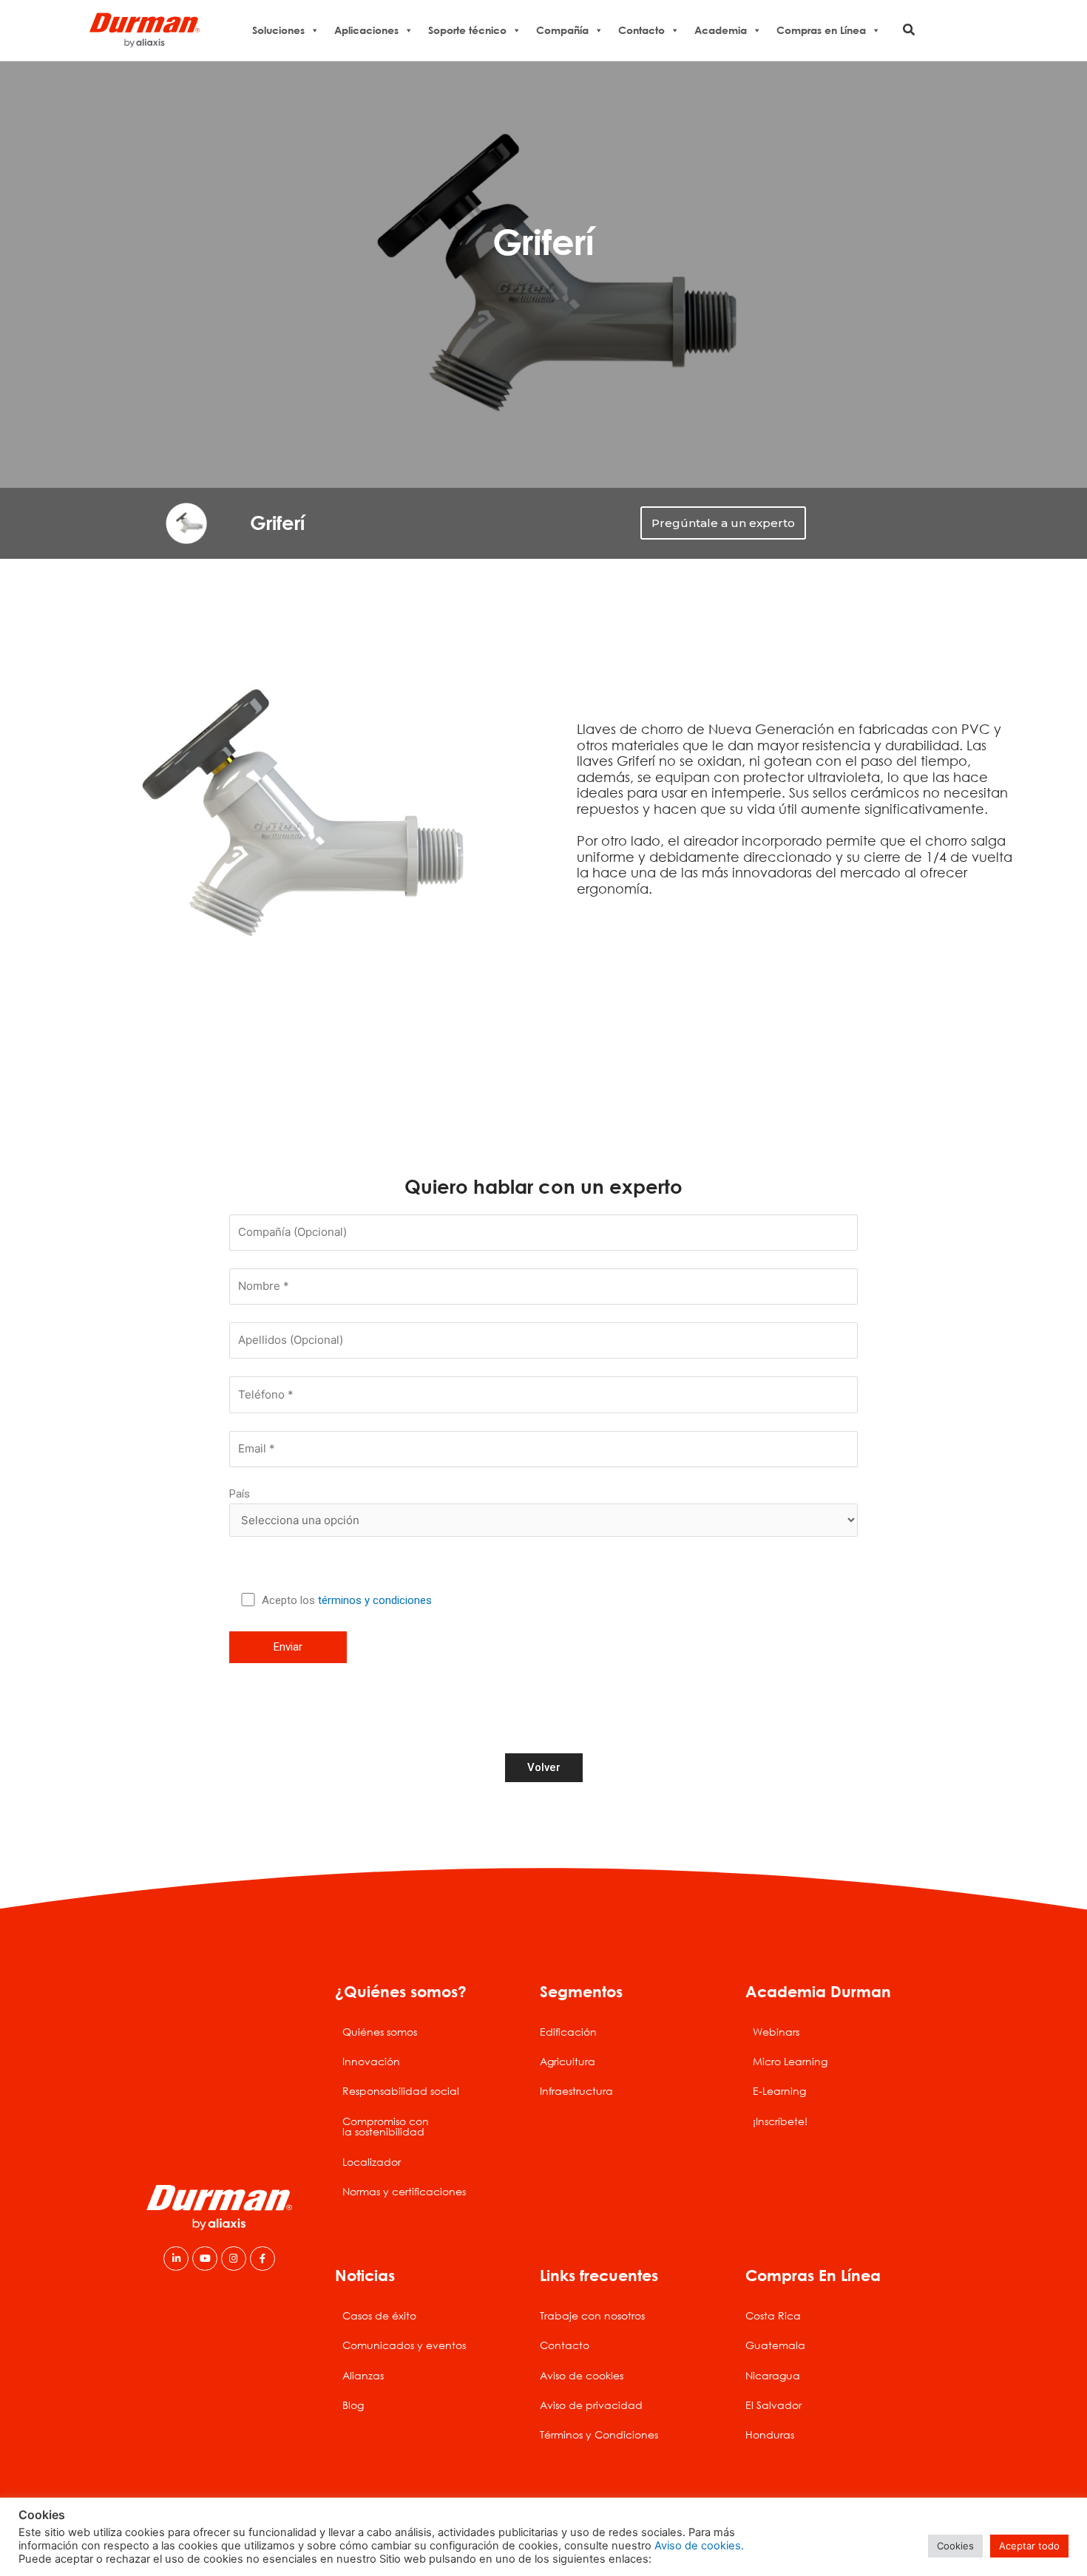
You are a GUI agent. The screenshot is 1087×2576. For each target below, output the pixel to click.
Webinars (776, 2032)
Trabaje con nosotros (592, 2315)
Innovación (371, 2061)
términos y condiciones (375, 1600)
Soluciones (278, 30)
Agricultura (568, 2061)
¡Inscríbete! (780, 2121)
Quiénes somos (380, 2032)
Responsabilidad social (401, 2091)
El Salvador (773, 2405)
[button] (910, 30)
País (240, 1494)
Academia (721, 30)
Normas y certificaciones (404, 2191)
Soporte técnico (467, 30)
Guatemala (775, 2345)
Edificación (568, 2032)
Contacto (641, 30)
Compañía (562, 30)
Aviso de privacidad (591, 2405)
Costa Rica (773, 2315)
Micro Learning (790, 2061)
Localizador (372, 2162)
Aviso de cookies (582, 2375)
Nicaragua (773, 2375)
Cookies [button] (955, 2546)
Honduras (770, 2434)
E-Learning (779, 2091)
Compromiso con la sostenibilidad (386, 2126)
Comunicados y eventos (404, 2345)
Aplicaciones (366, 30)
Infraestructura (576, 2091)
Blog (353, 2405)
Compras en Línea (821, 30)
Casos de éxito (379, 2315)
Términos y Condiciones (599, 2434)
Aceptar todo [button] (1029, 2546)
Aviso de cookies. (699, 2546)
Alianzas (363, 2375)
